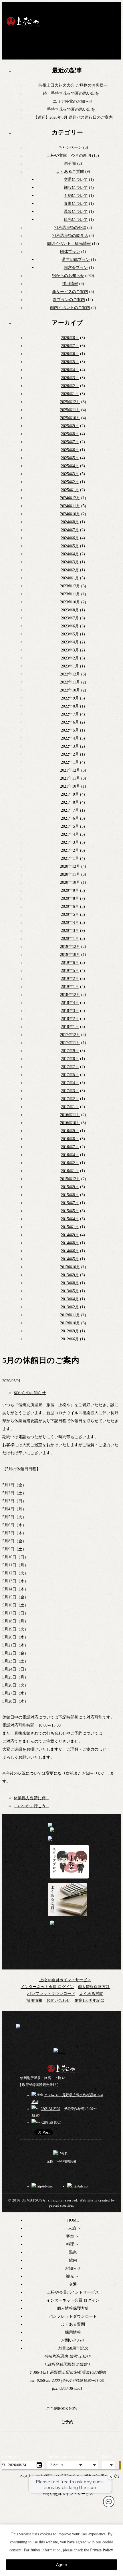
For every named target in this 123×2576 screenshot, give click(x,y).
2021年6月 (70, 818)
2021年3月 (70, 842)
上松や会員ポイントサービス (65, 1980)
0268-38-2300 (50, 2109)
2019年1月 (70, 987)
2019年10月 (70, 955)
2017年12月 (70, 1035)
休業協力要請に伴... (31, 1798)
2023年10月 (70, 602)
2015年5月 (70, 1211)
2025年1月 (70, 490)
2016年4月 (70, 1155)
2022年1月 (70, 762)
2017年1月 (70, 1107)
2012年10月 (70, 1323)
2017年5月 (70, 1075)
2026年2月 (70, 386)
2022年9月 (70, 698)
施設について (76, 188)
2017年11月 (70, 1043)
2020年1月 (70, 939)
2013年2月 (70, 1307)
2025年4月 (70, 466)
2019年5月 (70, 971)
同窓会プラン (76, 268)
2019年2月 (70, 979)
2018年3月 (70, 1011)
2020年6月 (70, 906)
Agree (61, 2565)
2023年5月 (70, 634)
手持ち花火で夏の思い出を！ (73, 109)
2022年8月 (70, 706)
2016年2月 (70, 1163)
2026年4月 (70, 370)
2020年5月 (70, 915)
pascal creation (61, 2206)
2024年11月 (70, 506)
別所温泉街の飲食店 (70, 236)
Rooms (107, 2457)
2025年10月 (70, 418)
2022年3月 (70, 746)
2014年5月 (70, 1259)
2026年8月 (70, 338)
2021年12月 (70, 770)
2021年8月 (70, 802)
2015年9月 (70, 1187)
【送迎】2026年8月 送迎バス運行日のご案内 (73, 117)
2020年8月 (70, 898)
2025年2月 (70, 482)
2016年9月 (70, 1131)
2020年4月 (70, 923)
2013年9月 (70, 1275)
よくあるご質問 (70, 172)
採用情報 (70, 284)
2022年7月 (70, 714)
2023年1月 (70, 666)
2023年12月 (70, 586)
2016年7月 (70, 1147)
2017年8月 (70, 1059)
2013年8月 (70, 1283)
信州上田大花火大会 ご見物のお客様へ (73, 85)
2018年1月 (70, 1027)
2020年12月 (70, 866)
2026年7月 (70, 346)
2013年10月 (70, 1267)
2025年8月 (70, 434)
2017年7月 (70, 1067)
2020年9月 (70, 890)
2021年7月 (70, 810)
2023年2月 (70, 658)
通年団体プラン (76, 260)
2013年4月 (70, 1299)
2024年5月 (70, 546)
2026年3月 (70, 378)
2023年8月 (70, 610)
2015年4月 (70, 1219)
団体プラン (70, 252)
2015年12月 (70, 1179)
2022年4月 (70, 738)
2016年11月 (70, 1115)
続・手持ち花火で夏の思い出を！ (73, 93)
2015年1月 (70, 1227)
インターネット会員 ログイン (47, 1987)
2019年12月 (70, 947)
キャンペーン (70, 147)
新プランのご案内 (69, 300)
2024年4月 (70, 554)
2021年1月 (70, 858)
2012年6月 (70, 1339)
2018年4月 (70, 1003)
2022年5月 (70, 730)
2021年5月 (70, 826)
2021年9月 (70, 794)
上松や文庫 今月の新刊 (69, 155)
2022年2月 (70, 754)
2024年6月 (70, 538)
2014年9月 (70, 1235)
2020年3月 (70, 931)
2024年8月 (70, 522)
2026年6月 (70, 354)
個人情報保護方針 (94, 1987)
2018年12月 (70, 995)
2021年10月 (70, 786)
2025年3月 (70, 474)
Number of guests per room (66, 2457)
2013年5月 (70, 1291)
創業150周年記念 (89, 2001)
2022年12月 (70, 674)
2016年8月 (70, 1139)
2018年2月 (70, 1019)
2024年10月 (70, 514)
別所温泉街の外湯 (70, 228)
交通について (76, 180)
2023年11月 (70, 594)
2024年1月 (70, 578)
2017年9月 (70, 1051)
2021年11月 (70, 778)
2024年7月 (70, 530)
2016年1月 (70, 1171)
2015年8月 (70, 1195)
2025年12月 (70, 402)
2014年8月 (70, 1243)
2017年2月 (70, 1099)
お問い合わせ (58, 2001)
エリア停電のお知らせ (73, 101)
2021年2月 (70, 850)
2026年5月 (70, 362)
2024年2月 (70, 570)
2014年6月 (70, 1251)
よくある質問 (91, 1994)
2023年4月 (70, 642)
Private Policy (101, 2550)
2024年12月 (70, 498)
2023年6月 (70, 626)
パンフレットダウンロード (51, 1994)
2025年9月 (70, 426)
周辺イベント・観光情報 (69, 244)
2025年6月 (70, 450)
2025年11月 (70, 410)
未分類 (70, 164)
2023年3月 (70, 650)
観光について (76, 220)
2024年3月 (70, 562)
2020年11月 (70, 874)
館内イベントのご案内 (70, 308)
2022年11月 (70, 682)
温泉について (76, 212)
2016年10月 (70, 1123)
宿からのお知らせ (68, 276)
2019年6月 (70, 963)
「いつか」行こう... (31, 1806)
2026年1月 (70, 394)
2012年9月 (70, 1331)
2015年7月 (70, 1203)
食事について (76, 204)
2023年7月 (70, 618)
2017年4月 (70, 1083)
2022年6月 (70, 722)
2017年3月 (70, 1091)
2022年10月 (70, 690)
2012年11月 (70, 1315)
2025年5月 (70, 458)
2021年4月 (70, 834)
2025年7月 (70, 442)
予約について (76, 196)
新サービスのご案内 (70, 292)
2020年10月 (70, 882)
